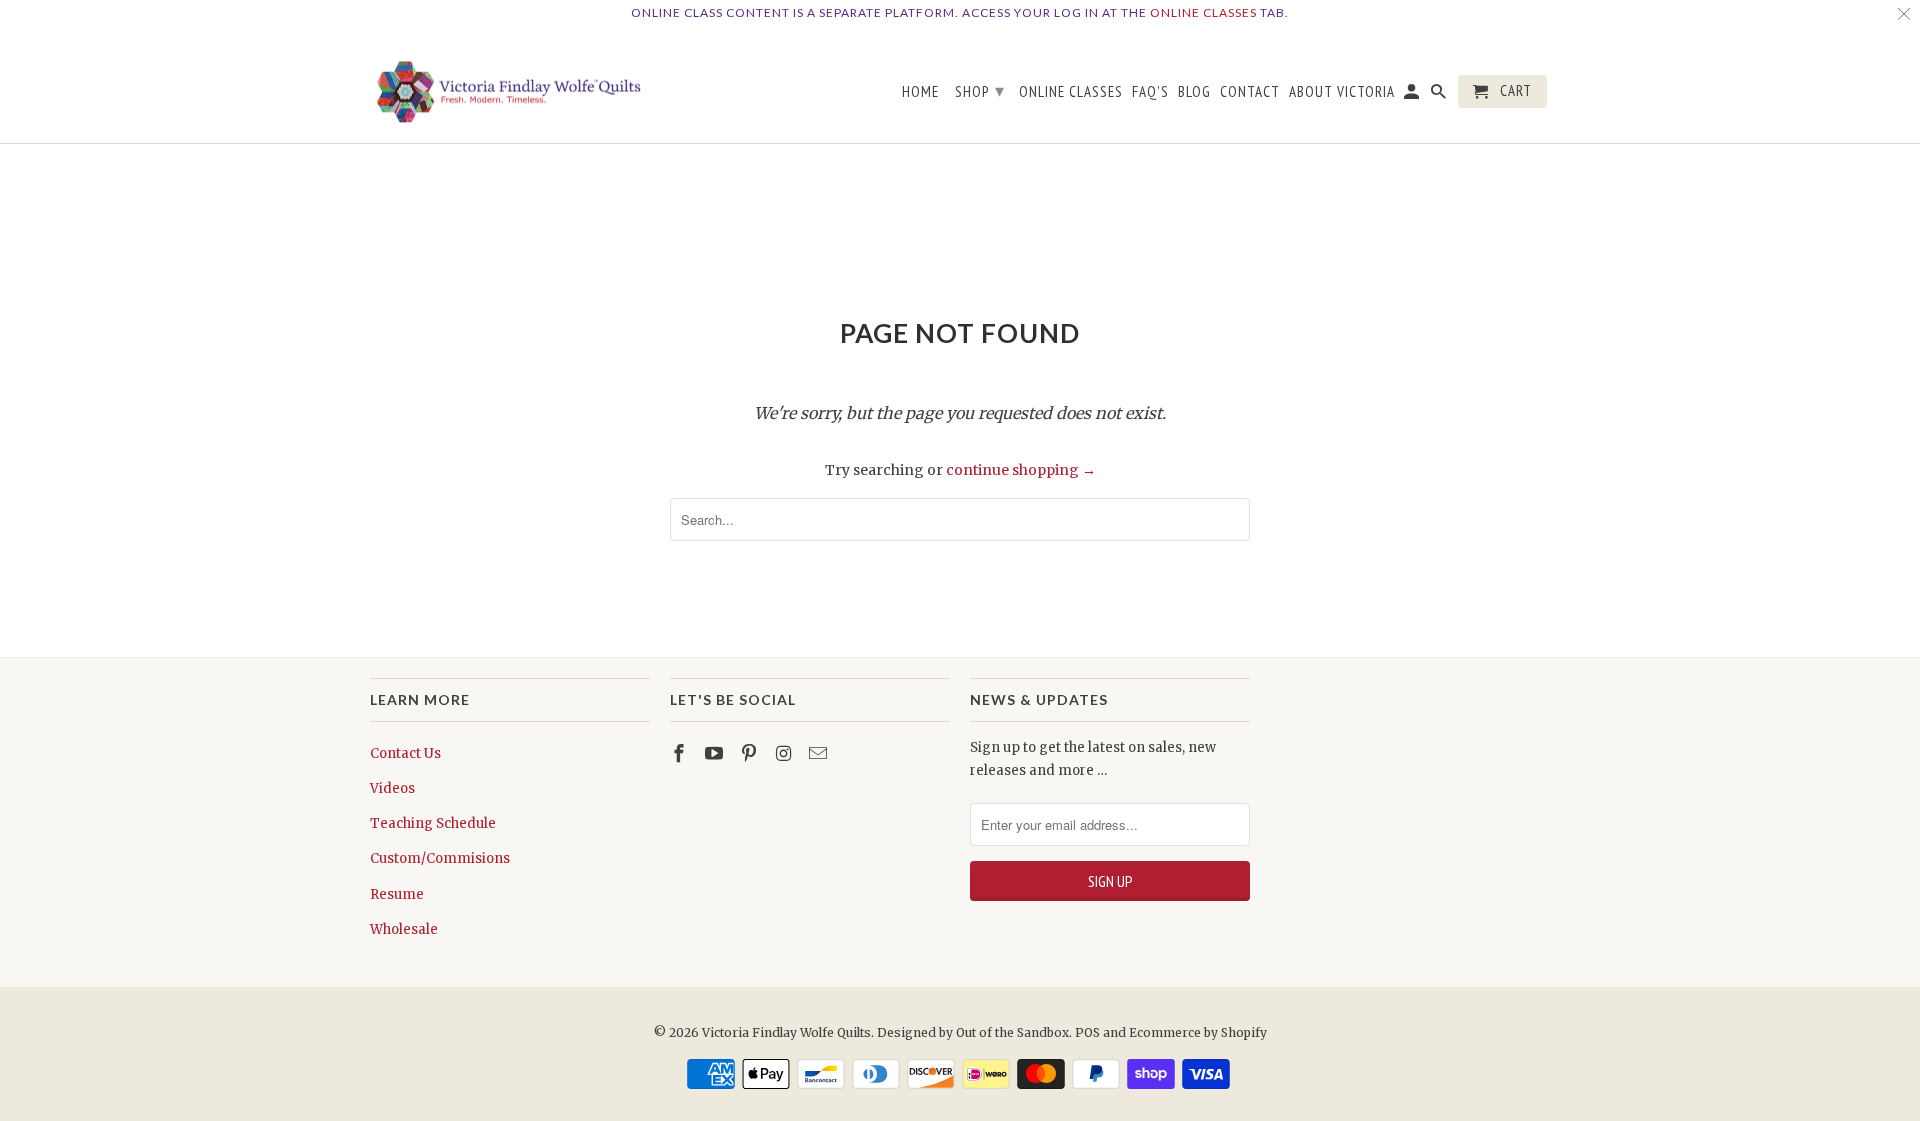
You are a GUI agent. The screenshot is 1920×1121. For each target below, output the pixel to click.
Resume (397, 894)
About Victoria (1342, 92)
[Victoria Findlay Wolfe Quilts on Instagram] (785, 753)
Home (920, 92)
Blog (1194, 92)
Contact (1250, 92)
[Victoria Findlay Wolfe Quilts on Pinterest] (751, 753)
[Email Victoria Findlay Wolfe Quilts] (820, 753)
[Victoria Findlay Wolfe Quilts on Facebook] (681, 753)
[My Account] (1413, 95)
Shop (980, 90)
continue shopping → (1021, 470)
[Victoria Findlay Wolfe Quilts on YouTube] (716, 753)
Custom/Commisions (440, 858)
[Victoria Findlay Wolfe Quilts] (510, 85)
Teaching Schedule (433, 823)
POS (1087, 1032)
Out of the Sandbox (1012, 1032)
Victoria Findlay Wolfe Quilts (786, 1032)
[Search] (1440, 95)
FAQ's (1150, 92)
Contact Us (405, 753)
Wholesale (404, 929)
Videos (392, 788)
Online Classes (1203, 12)
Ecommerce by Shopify (1198, 1032)
